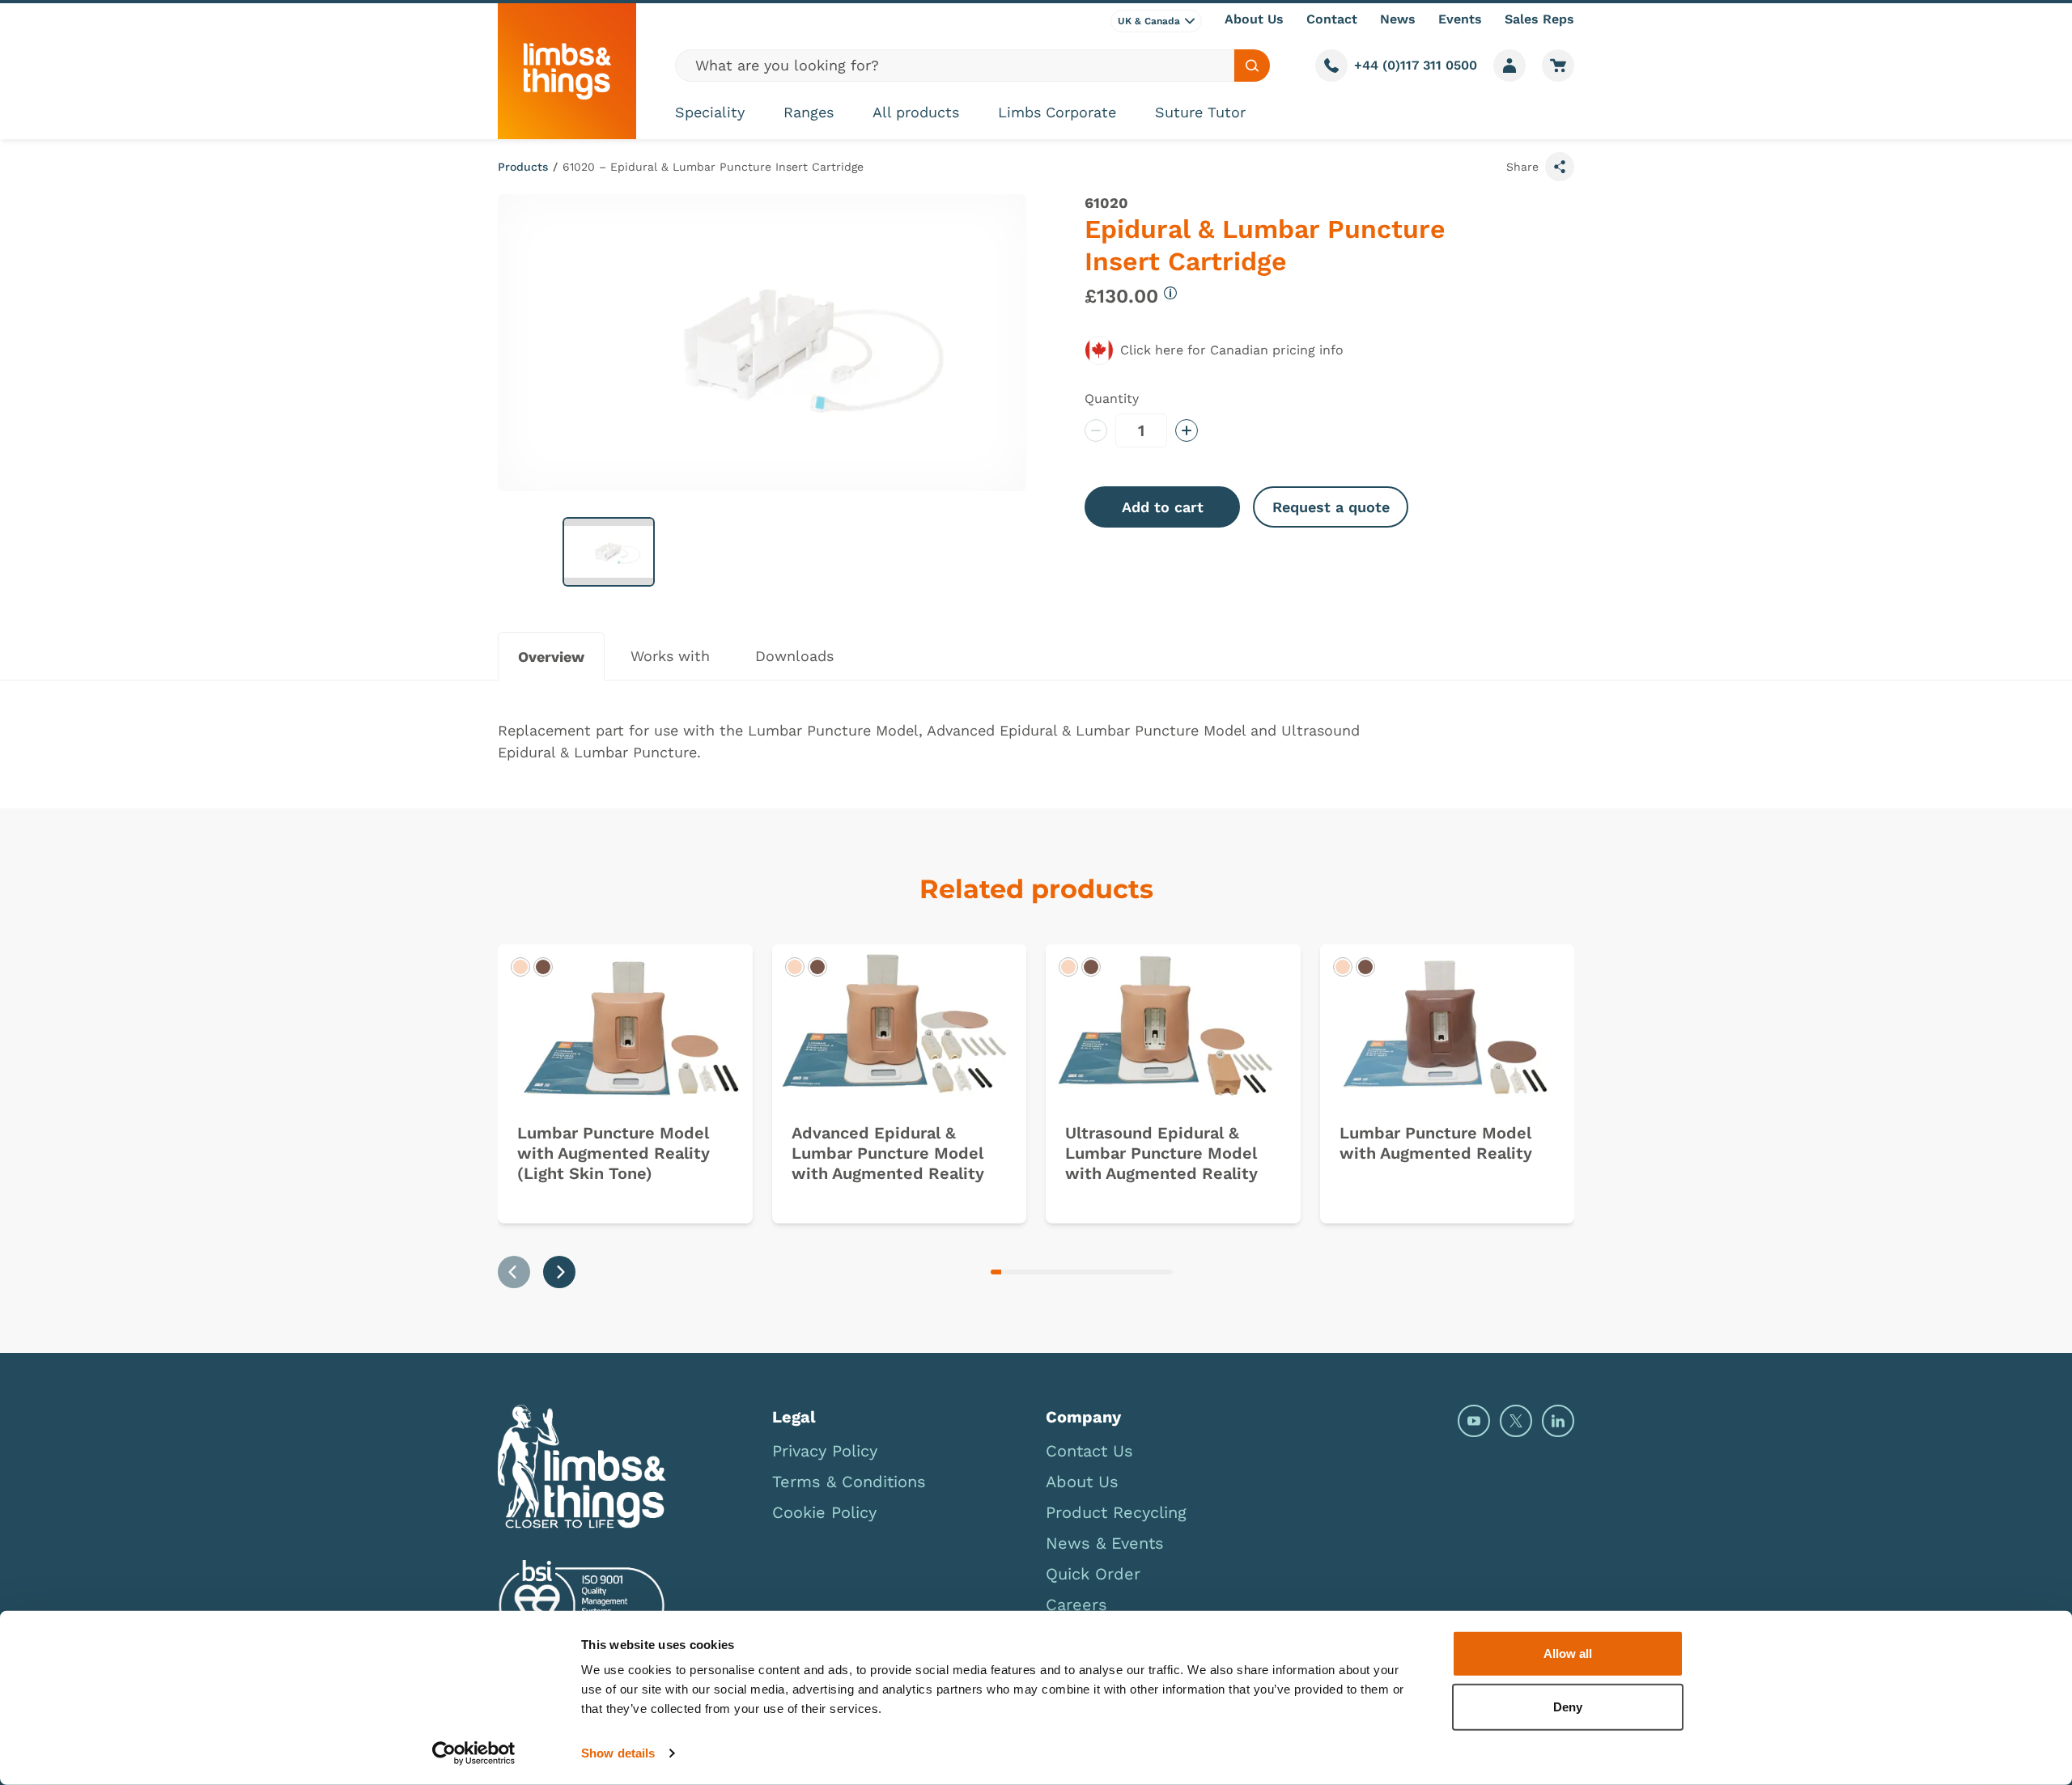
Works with (670, 656)
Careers (1076, 1605)
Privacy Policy (825, 1451)
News (1398, 19)
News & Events (1105, 1543)
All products (916, 112)
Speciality (710, 112)
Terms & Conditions (849, 1482)
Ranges (809, 112)
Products (523, 167)
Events (1460, 19)
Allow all (1568, 1654)
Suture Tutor (1200, 112)
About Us (1254, 19)
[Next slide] (559, 1272)
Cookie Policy (824, 1512)
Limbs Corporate (1057, 112)
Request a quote (1331, 507)
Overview (551, 657)
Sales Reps (1539, 19)
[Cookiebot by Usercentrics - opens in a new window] (474, 1753)
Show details (618, 1753)
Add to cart (1163, 507)
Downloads (794, 656)
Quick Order (1093, 1574)
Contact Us (1089, 1451)
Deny (1568, 1706)
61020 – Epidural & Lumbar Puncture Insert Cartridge (713, 167)
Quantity (1112, 399)
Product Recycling (1116, 1512)
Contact (1332, 19)
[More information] (1170, 293)
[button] (609, 552)
